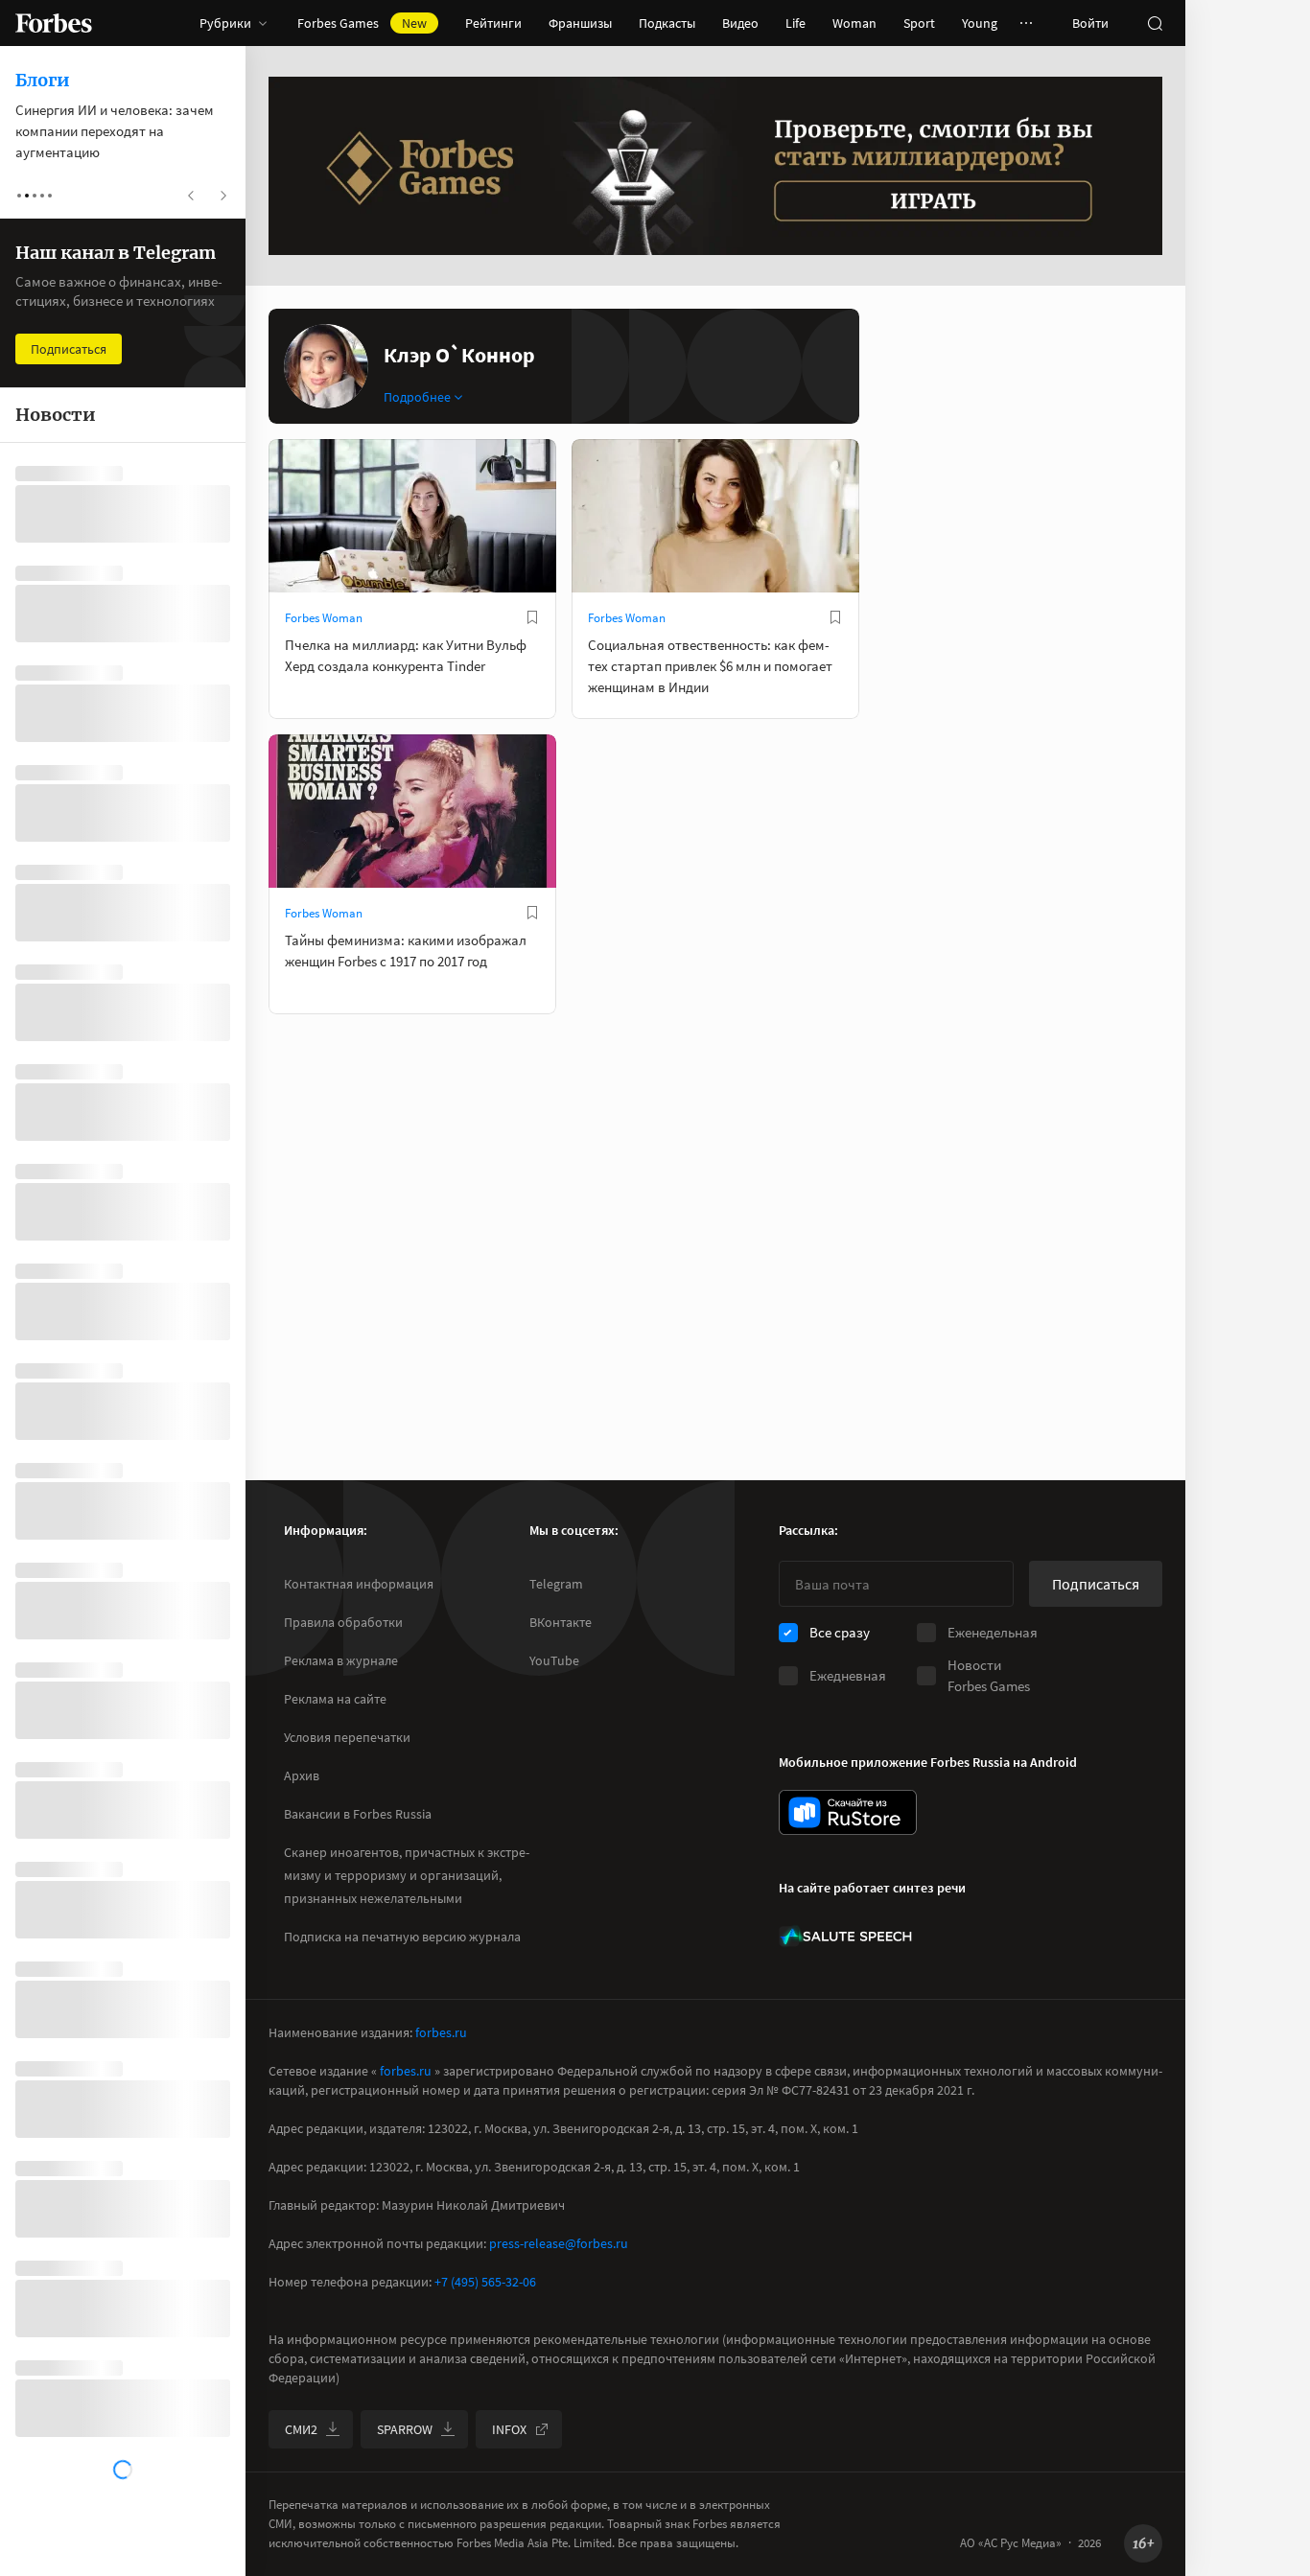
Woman (854, 23)
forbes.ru (441, 2032)
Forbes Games (362, 23)
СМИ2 (301, 2429)
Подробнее (417, 397)
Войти (1090, 23)
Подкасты (667, 23)
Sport (919, 23)
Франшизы (580, 23)
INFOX (509, 2429)
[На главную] (54, 23)
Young (980, 23)
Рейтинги (493, 23)
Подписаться (1096, 1584)
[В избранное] (532, 617)
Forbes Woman (324, 618)
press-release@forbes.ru (559, 2243)
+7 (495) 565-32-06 (485, 2282)
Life (795, 23)
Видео (740, 23)
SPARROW (405, 2429)
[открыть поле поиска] (1155, 23)
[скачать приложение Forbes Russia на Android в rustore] (848, 1812)
